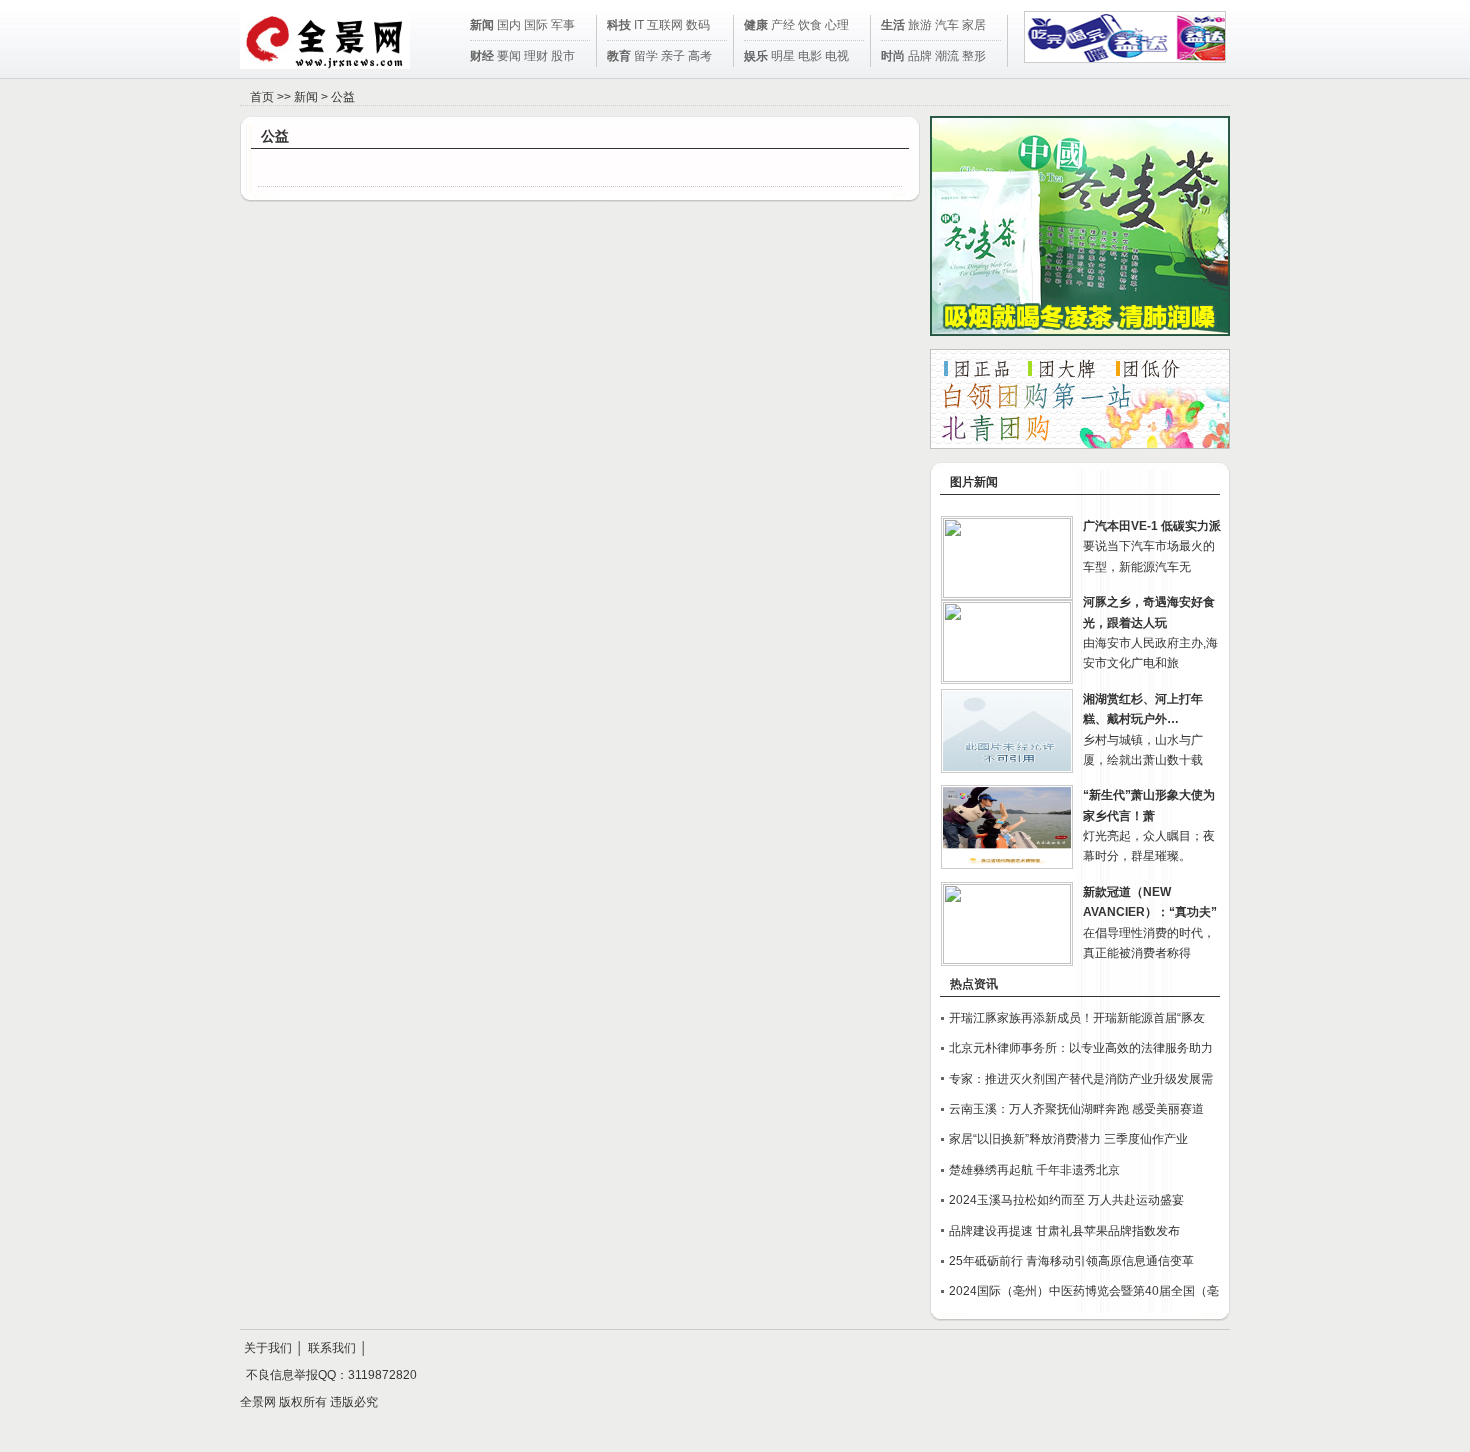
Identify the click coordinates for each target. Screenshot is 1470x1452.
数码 (698, 25)
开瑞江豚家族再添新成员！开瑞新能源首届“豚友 (1077, 1018)
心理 (837, 25)
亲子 (673, 56)
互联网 (665, 25)
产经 (783, 25)
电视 (837, 56)
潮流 (947, 56)
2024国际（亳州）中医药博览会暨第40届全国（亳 (1084, 1291)
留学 (646, 56)
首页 (262, 97)
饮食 (810, 25)
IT (639, 25)
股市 (563, 56)
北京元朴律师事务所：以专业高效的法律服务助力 (1081, 1048)
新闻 (482, 25)
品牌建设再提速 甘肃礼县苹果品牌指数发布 (1064, 1231)
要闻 (509, 56)
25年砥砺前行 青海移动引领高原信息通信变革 (1071, 1261)
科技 (619, 25)
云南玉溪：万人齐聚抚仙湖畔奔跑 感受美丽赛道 (1076, 1109)
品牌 (920, 56)
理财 (536, 56)
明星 (783, 56)
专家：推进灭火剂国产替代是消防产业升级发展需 (1081, 1079)
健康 (756, 25)
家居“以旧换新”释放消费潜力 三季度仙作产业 (1068, 1139)
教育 (619, 56)
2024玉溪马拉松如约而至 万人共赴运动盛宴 (1066, 1200)
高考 (700, 56)
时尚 (893, 56)
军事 (563, 25)
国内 (509, 25)
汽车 (947, 25)
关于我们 (268, 1348)
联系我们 (332, 1348)
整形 (974, 56)
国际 (536, 25)
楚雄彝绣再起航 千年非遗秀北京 (1034, 1170)
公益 (343, 97)
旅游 (920, 25)
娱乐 (756, 56)
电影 (810, 56)
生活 (893, 25)
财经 (482, 56)
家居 (974, 25)
